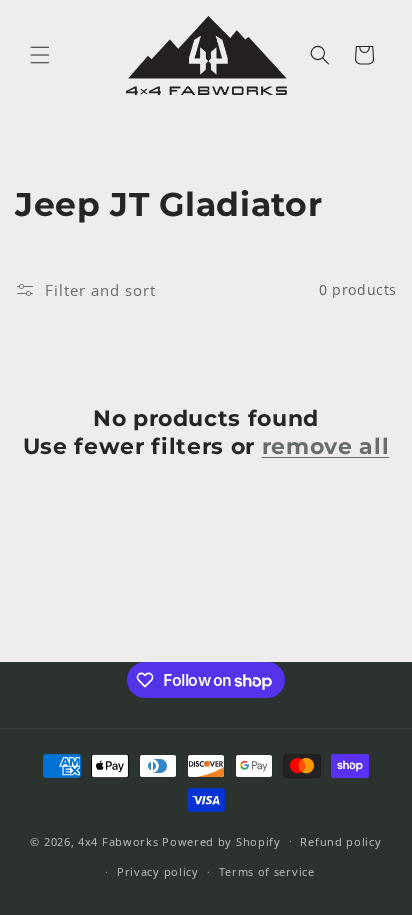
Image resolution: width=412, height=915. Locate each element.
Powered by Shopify (221, 840)
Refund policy (340, 841)
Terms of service (267, 871)
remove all (326, 446)
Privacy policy (158, 871)
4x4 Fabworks (120, 840)
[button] (40, 55)
